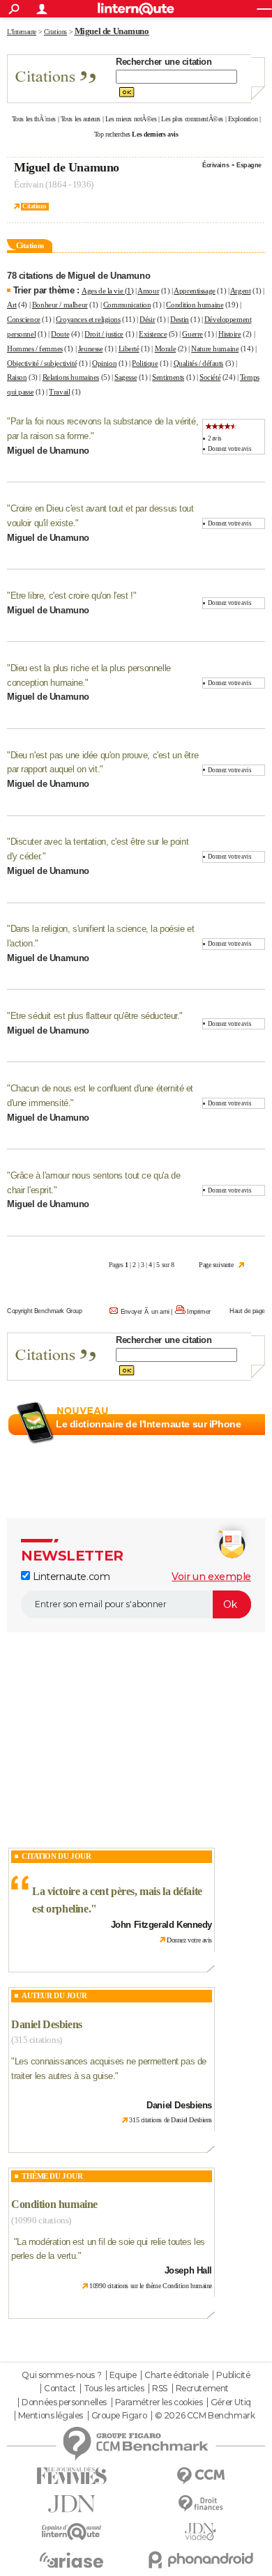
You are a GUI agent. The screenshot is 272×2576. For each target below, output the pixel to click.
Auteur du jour (54, 1995)
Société (210, 377)
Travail (59, 392)
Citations (34, 206)
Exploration (243, 119)
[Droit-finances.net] (201, 2504)
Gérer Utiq (231, 2402)
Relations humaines (71, 377)
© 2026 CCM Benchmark (205, 2416)
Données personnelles (64, 2402)
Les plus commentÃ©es (192, 119)
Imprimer (199, 1312)
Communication (127, 305)
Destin (179, 319)
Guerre (192, 334)
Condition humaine (195, 305)
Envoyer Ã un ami (145, 1312)
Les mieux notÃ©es (131, 119)
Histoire (230, 334)
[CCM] (201, 2476)
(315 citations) (37, 2040)
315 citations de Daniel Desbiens (171, 2120)
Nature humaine (215, 348)
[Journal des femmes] (71, 2476)
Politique (145, 363)
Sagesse (126, 377)
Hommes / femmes (35, 348)
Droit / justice (104, 334)
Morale (165, 348)
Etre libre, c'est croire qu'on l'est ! (72, 596)
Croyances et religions (88, 319)
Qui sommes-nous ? (61, 2375)
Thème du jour (52, 2176)
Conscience (24, 319)
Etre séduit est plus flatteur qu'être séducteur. (95, 1016)
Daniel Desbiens (47, 2024)
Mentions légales (51, 2416)
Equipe (123, 2375)
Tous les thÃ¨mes (34, 119)
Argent (240, 291)
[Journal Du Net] (71, 2504)
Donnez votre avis (230, 449)
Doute (60, 334)
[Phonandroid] (201, 2560)
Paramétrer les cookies (159, 2402)
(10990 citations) (41, 2220)
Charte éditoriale (176, 2375)
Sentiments (168, 377)
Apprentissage (195, 291)
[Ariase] (71, 2560)
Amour (148, 291)
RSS (160, 2389)
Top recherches (112, 134)
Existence (153, 334)
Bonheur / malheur (60, 305)
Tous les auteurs (81, 119)
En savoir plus (235, 1441)
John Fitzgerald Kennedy (161, 1925)
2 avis (215, 438)
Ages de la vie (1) (107, 291)
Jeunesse (91, 348)
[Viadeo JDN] (201, 2532)
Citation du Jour (56, 1856)
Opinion (104, 363)
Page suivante (216, 1265)
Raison (17, 377)
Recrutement (202, 2389)
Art (12, 305)
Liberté (129, 348)
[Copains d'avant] (71, 2532)
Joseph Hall (188, 2270)
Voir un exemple (211, 1577)
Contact (60, 2389)
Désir (147, 319)
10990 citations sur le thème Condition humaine (151, 2286)
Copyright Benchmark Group (45, 1311)
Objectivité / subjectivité (42, 363)
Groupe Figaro (119, 2416)
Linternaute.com (70, 1577)
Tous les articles (114, 2389)
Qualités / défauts (198, 363)
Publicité (233, 2375)
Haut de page (247, 1311)
